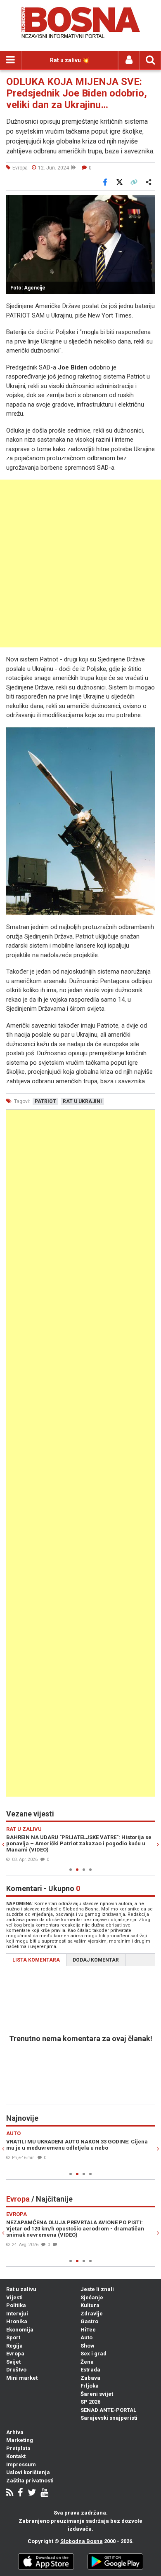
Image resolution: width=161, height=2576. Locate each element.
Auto (86, 2337)
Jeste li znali (97, 2289)
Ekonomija (20, 2330)
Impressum (21, 2464)
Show (88, 2346)
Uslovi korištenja (28, 2472)
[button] (147, 202)
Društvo (16, 2370)
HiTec (88, 2330)
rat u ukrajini (82, 1101)
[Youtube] (44, 2493)
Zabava (90, 2378)
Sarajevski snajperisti (109, 2418)
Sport (13, 2337)
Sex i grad (94, 2354)
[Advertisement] (80, 563)
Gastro (89, 2321)
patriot (45, 1101)
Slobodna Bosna (82, 2541)
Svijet (13, 2362)
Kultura (90, 2305)
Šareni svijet (97, 2394)
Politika (16, 2305)
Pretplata (18, 2448)
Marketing (20, 2440)
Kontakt (16, 2456)
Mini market (22, 2378)
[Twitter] (32, 2493)
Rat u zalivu (21, 2289)
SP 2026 (90, 2402)
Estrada (90, 2370)
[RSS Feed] (10, 2493)
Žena (87, 2362)
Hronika (17, 2321)
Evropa (15, 2354)
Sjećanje (92, 2297)
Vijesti (14, 2297)
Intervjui (17, 2314)
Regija (14, 2346)
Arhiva (15, 2432)
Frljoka (90, 2386)
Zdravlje (92, 2314)
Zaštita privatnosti (30, 2481)
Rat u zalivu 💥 (70, 60)
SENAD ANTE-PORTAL (108, 2410)
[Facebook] (20, 2493)
